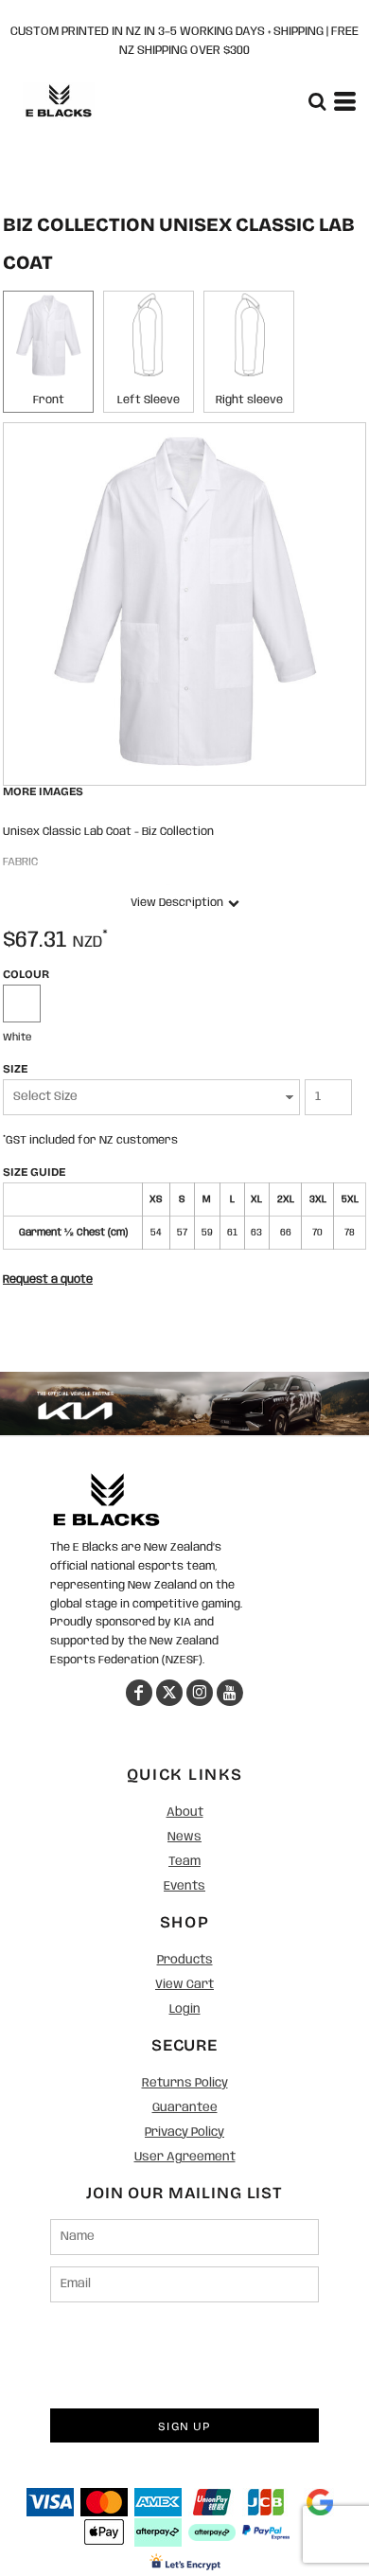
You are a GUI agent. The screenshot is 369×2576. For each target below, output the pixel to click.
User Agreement (185, 2157)
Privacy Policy (184, 2132)
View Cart (184, 1985)
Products (185, 1960)
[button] (106, 1500)
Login (185, 2009)
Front (49, 400)
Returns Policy (185, 2083)
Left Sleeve (149, 400)
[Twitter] (169, 1693)
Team (184, 1862)
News (184, 1837)
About (185, 1812)
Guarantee (185, 2108)
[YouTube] (230, 1693)
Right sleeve (249, 400)
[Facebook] (139, 1693)
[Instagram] (200, 1693)
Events (184, 1886)
